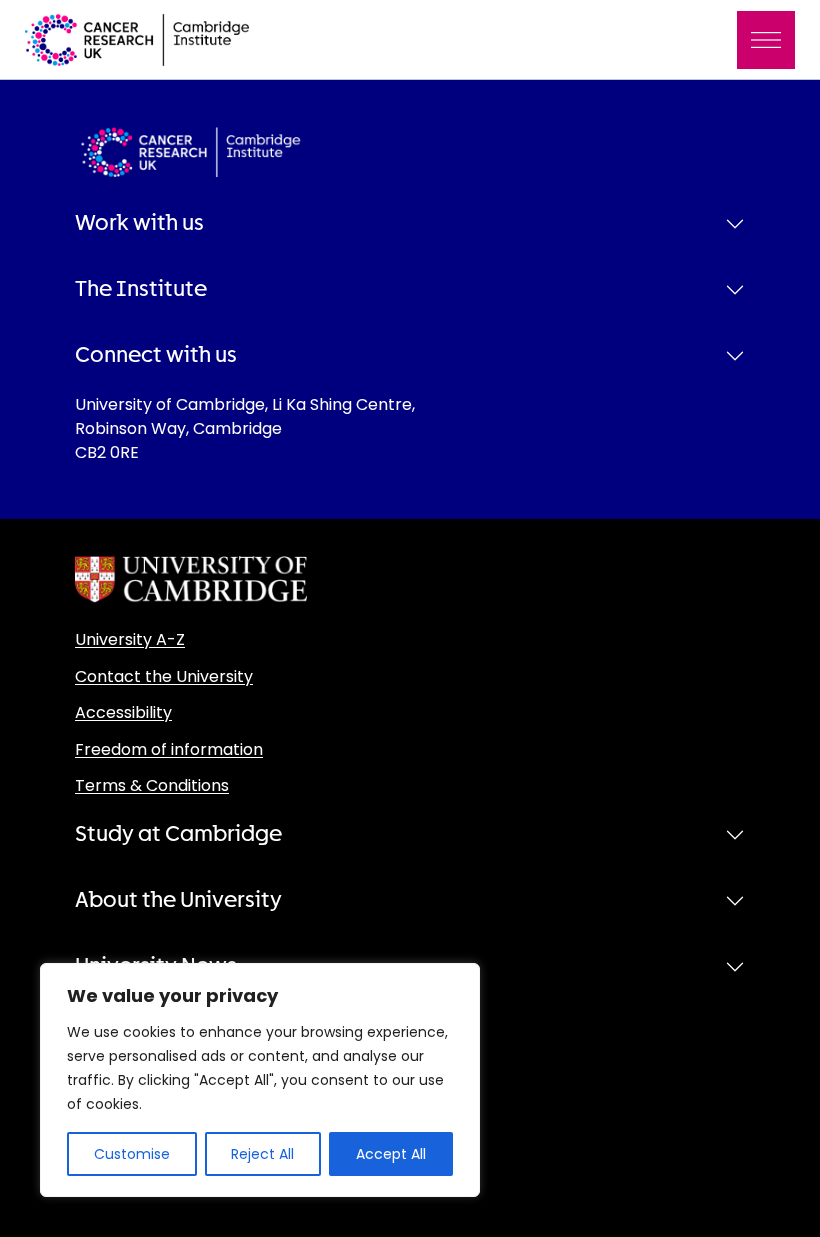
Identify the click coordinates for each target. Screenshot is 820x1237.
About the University (178, 900)
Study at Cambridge (178, 834)
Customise (132, 1154)
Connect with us (156, 355)
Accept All (391, 1154)
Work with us (139, 223)
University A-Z (130, 639)
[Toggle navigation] (766, 40)
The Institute (141, 289)
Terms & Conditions (152, 785)
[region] (260, 1080)
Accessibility (123, 712)
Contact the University (164, 676)
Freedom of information (169, 749)
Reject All (262, 1154)
